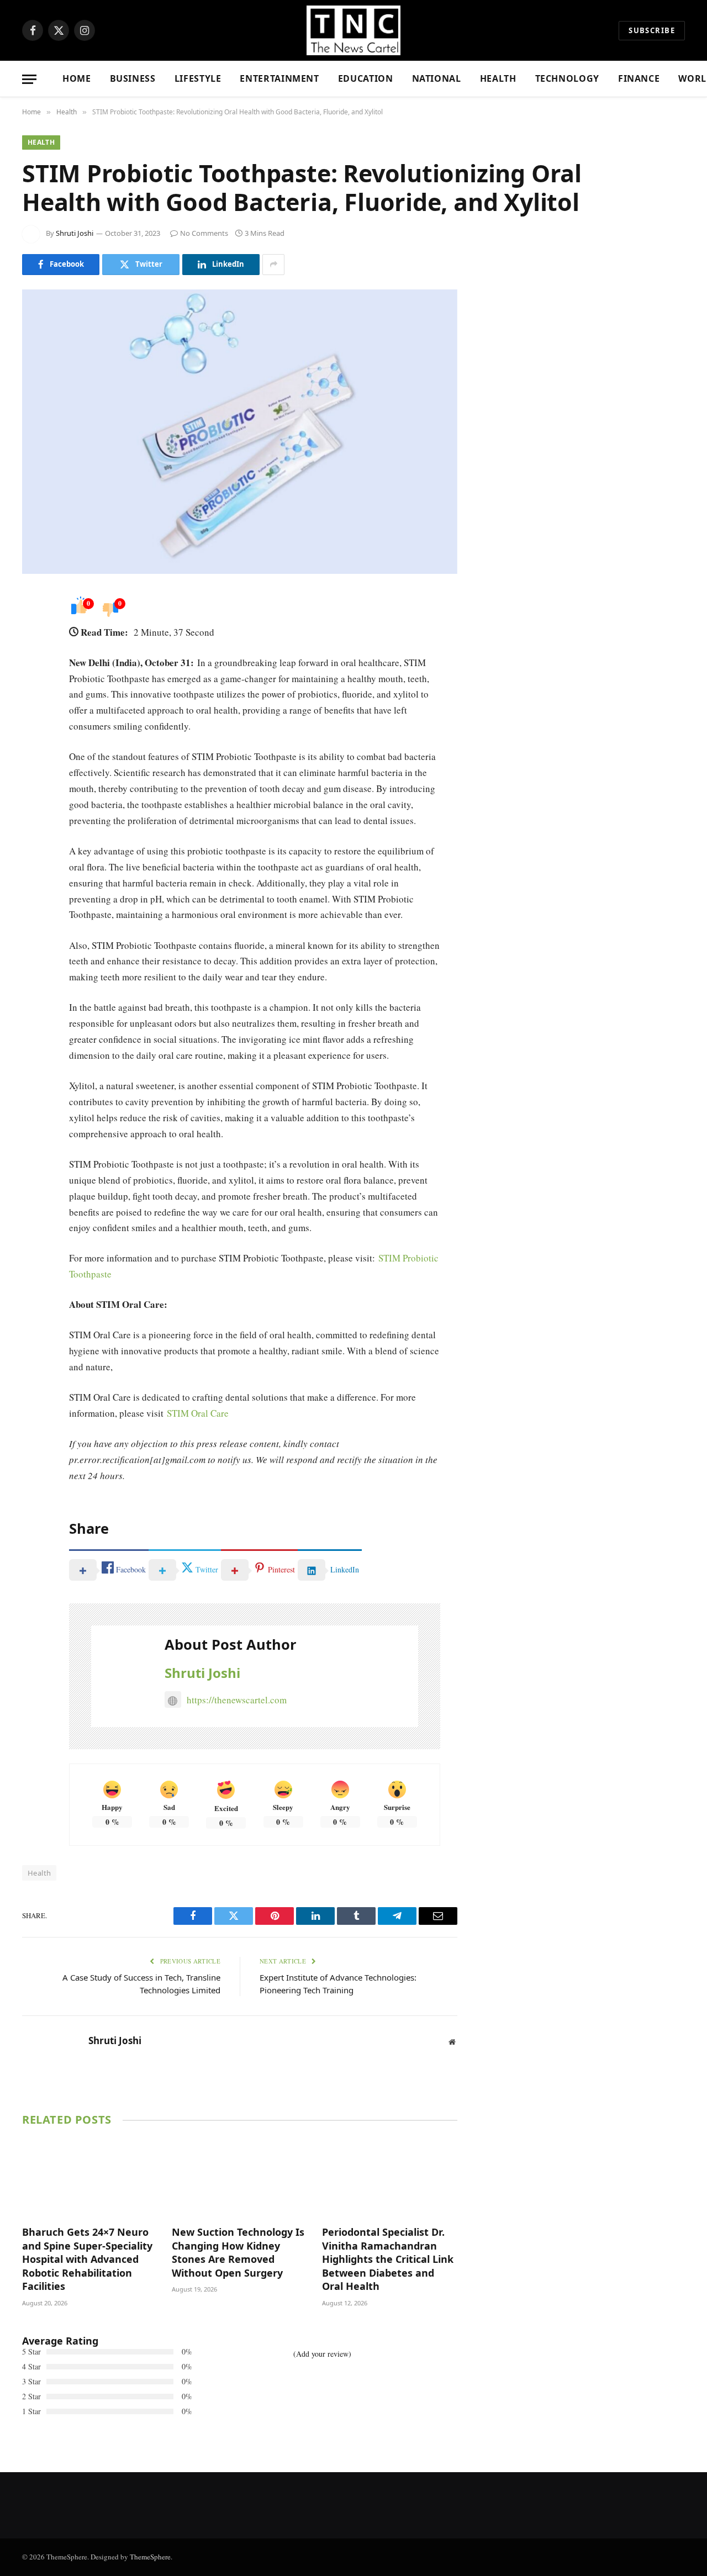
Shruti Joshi (75, 233)
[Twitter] (33, 656)
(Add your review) (322, 2354)
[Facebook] (33, 628)
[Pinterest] (33, 712)
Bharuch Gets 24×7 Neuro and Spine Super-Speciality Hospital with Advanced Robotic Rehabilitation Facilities (87, 2259)
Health (498, 78)
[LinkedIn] (33, 684)
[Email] (33, 741)
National (437, 78)
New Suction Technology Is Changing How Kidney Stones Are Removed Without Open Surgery (238, 2252)
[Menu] (29, 79)
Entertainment (279, 78)
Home (77, 78)
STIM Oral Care (198, 1413)
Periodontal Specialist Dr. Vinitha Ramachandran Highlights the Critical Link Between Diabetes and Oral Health (388, 2259)
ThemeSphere (150, 2557)
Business (133, 78)
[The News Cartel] (353, 30)
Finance (639, 78)
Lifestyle (198, 78)
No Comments (204, 233)
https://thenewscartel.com (237, 1700)
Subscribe (652, 30)
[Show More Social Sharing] (273, 265)
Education (366, 78)
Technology (567, 78)
